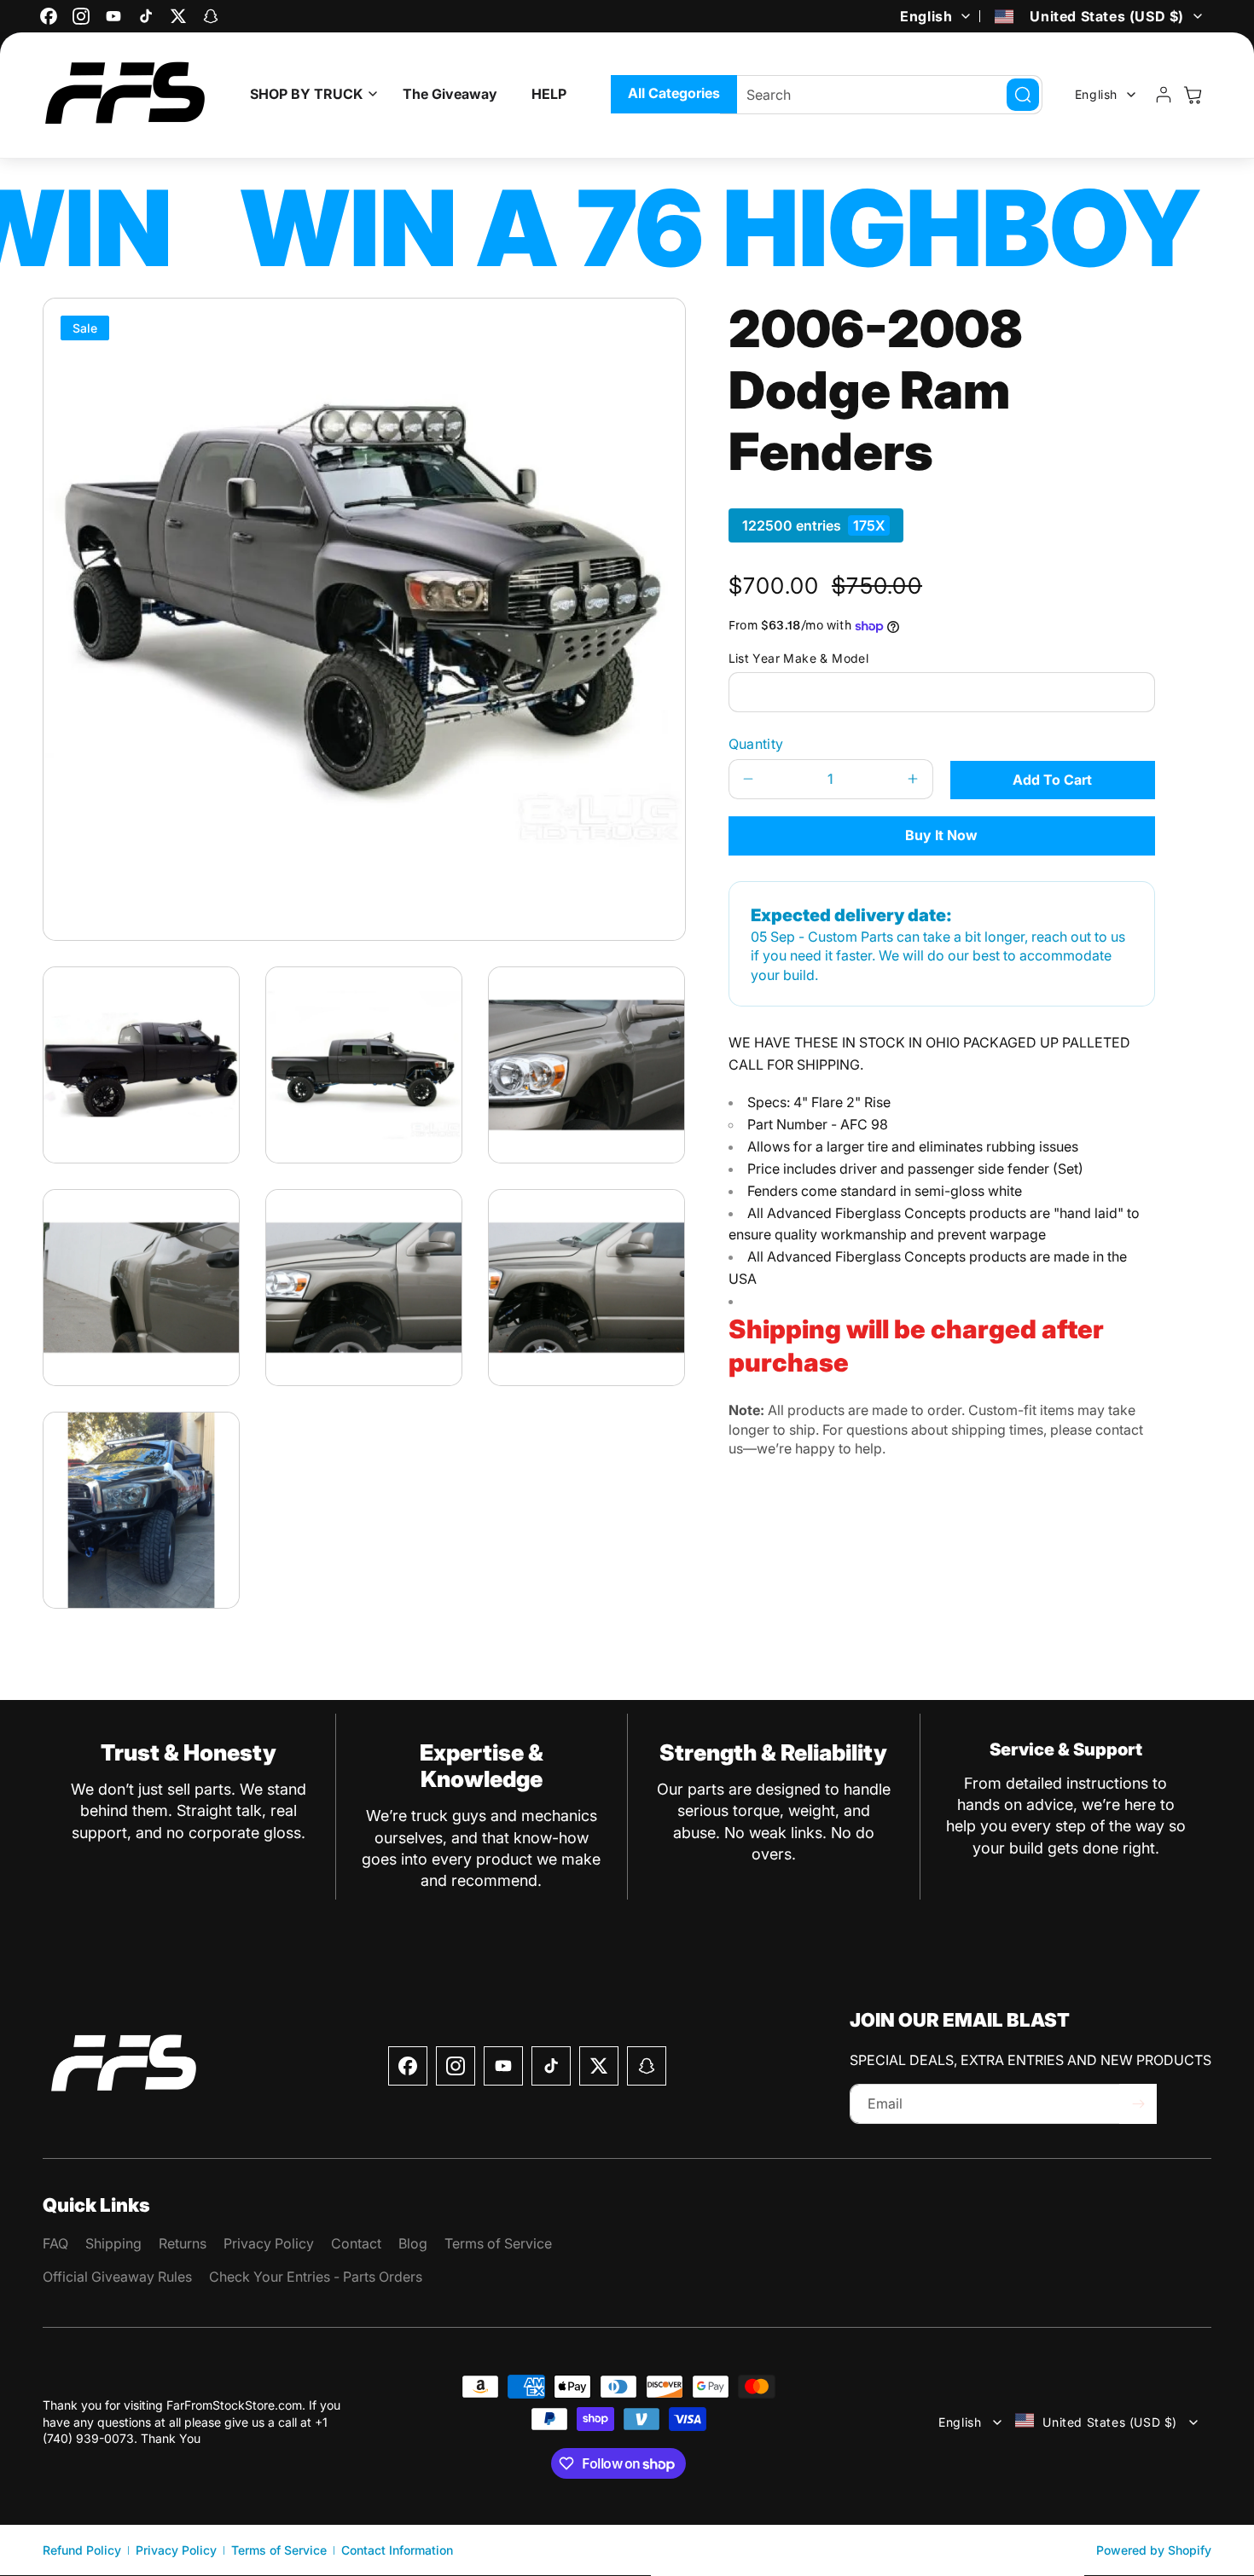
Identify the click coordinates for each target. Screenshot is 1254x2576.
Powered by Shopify (1154, 2550)
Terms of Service (279, 2550)
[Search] (1023, 95)
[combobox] (881, 95)
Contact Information (397, 2550)
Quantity (756, 744)
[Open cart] (1193, 95)
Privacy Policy (176, 2550)
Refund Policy (82, 2550)
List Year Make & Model (799, 658)
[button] (309, 94)
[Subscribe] (1138, 2104)
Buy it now (941, 835)
